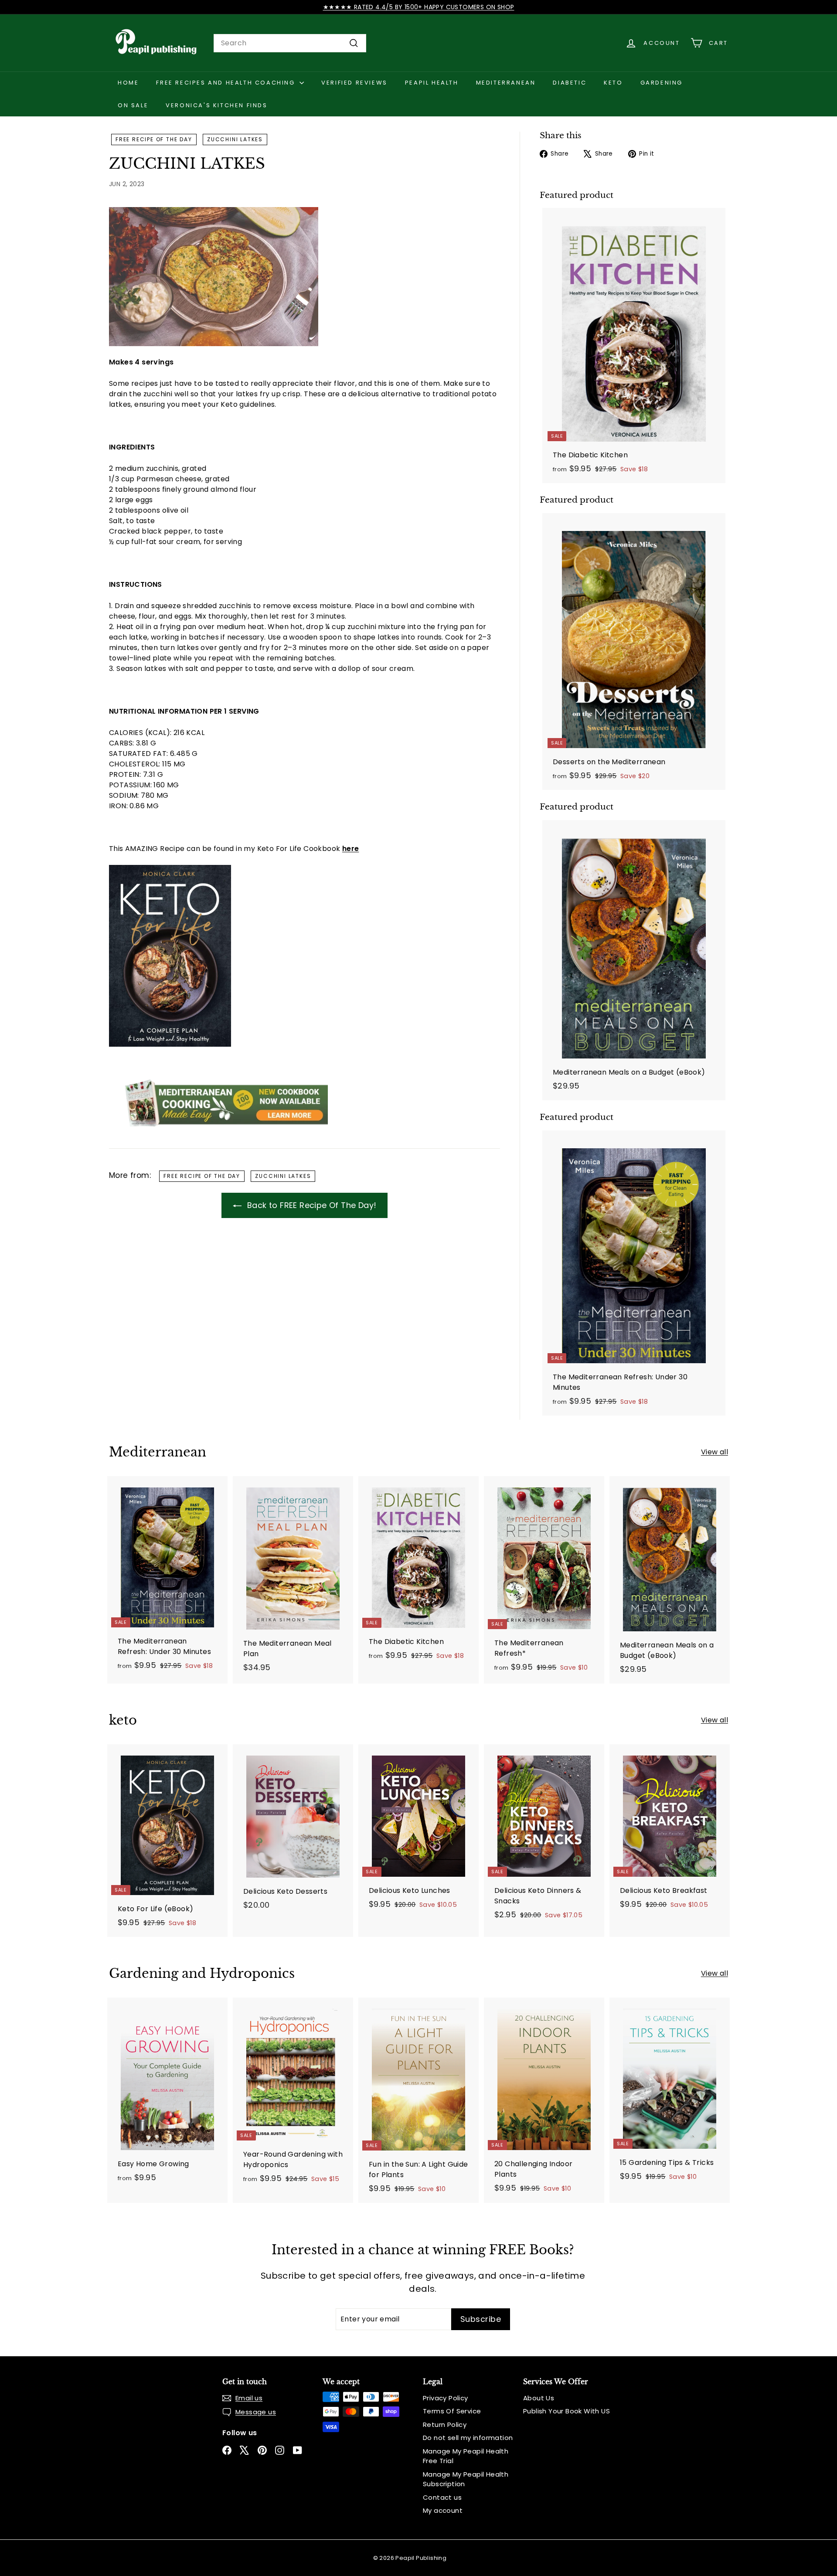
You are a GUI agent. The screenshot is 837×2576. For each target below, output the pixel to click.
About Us (539, 2398)
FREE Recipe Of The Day (154, 139)
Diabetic (570, 83)
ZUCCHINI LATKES (235, 139)
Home (128, 83)
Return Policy (445, 2425)
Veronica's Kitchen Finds (216, 105)
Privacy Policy (446, 2398)
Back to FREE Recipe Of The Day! (311, 1205)
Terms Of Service (452, 2411)
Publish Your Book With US (567, 2411)
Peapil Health (432, 83)
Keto (613, 83)
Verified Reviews (354, 83)
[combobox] (290, 43)
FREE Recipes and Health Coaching (227, 83)
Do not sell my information (468, 2438)
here (351, 849)
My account (443, 2510)
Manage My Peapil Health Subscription (466, 2479)
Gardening (662, 83)
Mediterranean (506, 83)
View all (715, 1452)
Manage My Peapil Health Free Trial (466, 2456)
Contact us (442, 2497)
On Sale (133, 105)
